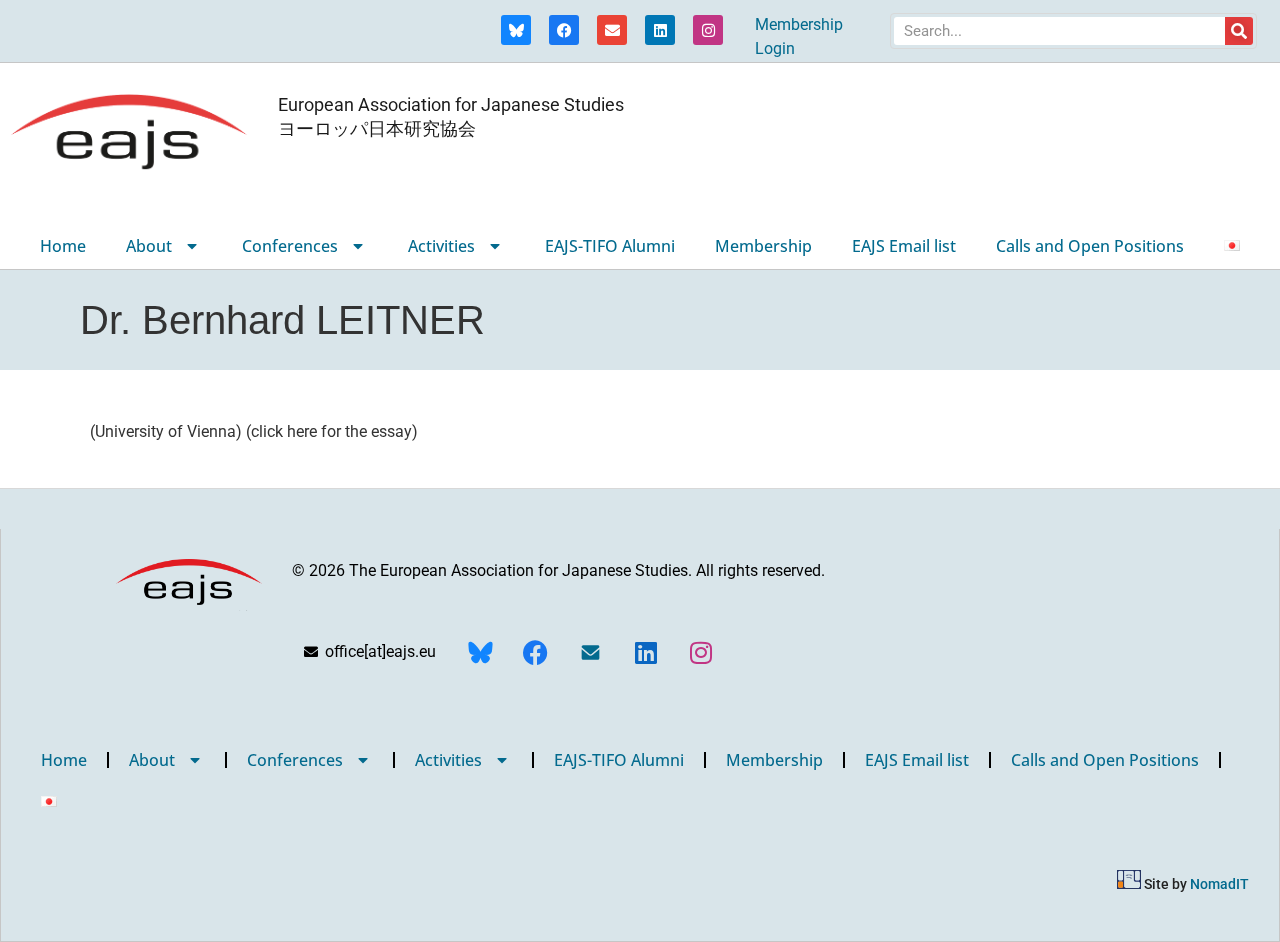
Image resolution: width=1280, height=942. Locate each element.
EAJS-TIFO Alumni (610, 246)
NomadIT (1219, 884)
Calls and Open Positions (1090, 246)
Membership (763, 246)
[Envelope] (612, 30)
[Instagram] (708, 30)
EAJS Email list (904, 246)
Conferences (290, 246)
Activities (441, 246)
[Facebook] (564, 30)
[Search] (1239, 31)
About (149, 246)
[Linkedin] (660, 30)
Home (63, 246)
